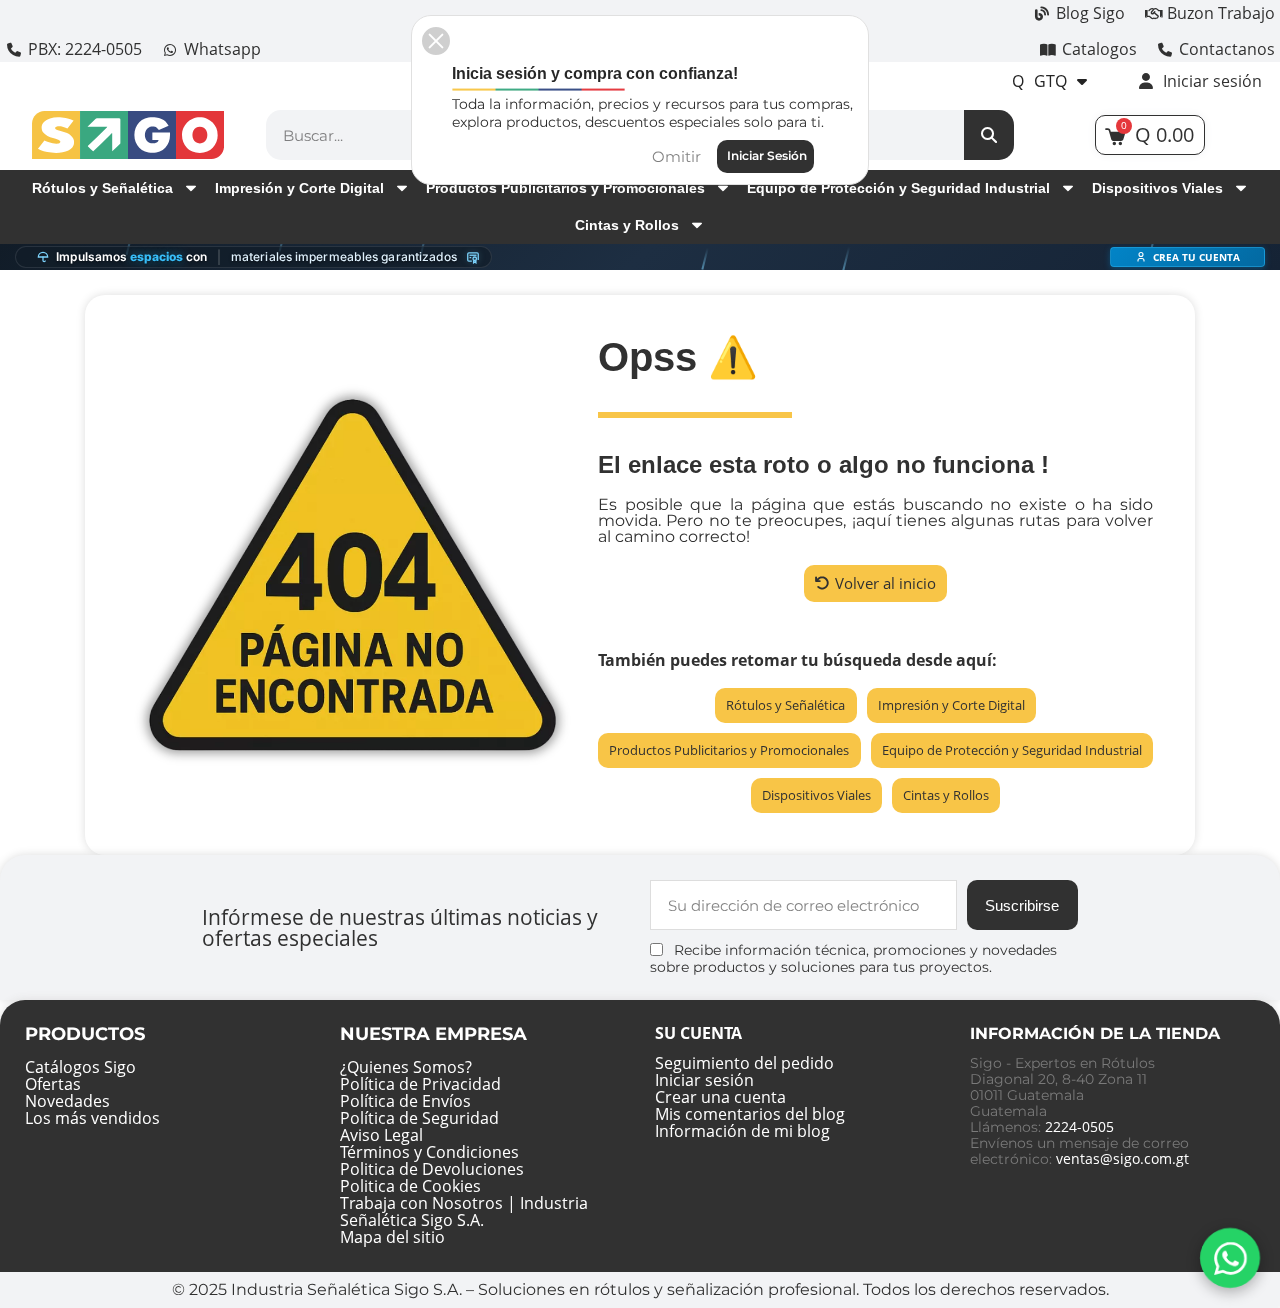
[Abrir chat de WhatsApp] (1230, 1258)
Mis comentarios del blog (750, 1114)
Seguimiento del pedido (744, 1063)
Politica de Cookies (410, 1186)
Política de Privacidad (420, 1084)
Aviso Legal (381, 1135)
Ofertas (53, 1084)
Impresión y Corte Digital (299, 188)
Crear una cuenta (720, 1097)
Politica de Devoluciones (432, 1169)
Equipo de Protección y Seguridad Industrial (898, 188)
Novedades (67, 1101)
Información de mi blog (742, 1131)
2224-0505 (1079, 1126)
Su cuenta (698, 1033)
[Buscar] (989, 135)
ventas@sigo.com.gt (1122, 1158)
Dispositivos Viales (1157, 188)
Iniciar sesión (704, 1080)
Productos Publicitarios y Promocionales (565, 188)
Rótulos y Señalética (102, 188)
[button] (875, 583)
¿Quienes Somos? (406, 1067)
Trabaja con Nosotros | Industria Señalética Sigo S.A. (464, 1211)
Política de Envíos (405, 1101)
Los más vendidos (92, 1118)
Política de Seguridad (419, 1118)
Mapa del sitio (392, 1237)
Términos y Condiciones (429, 1152)
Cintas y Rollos (627, 225)
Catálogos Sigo (80, 1067)
